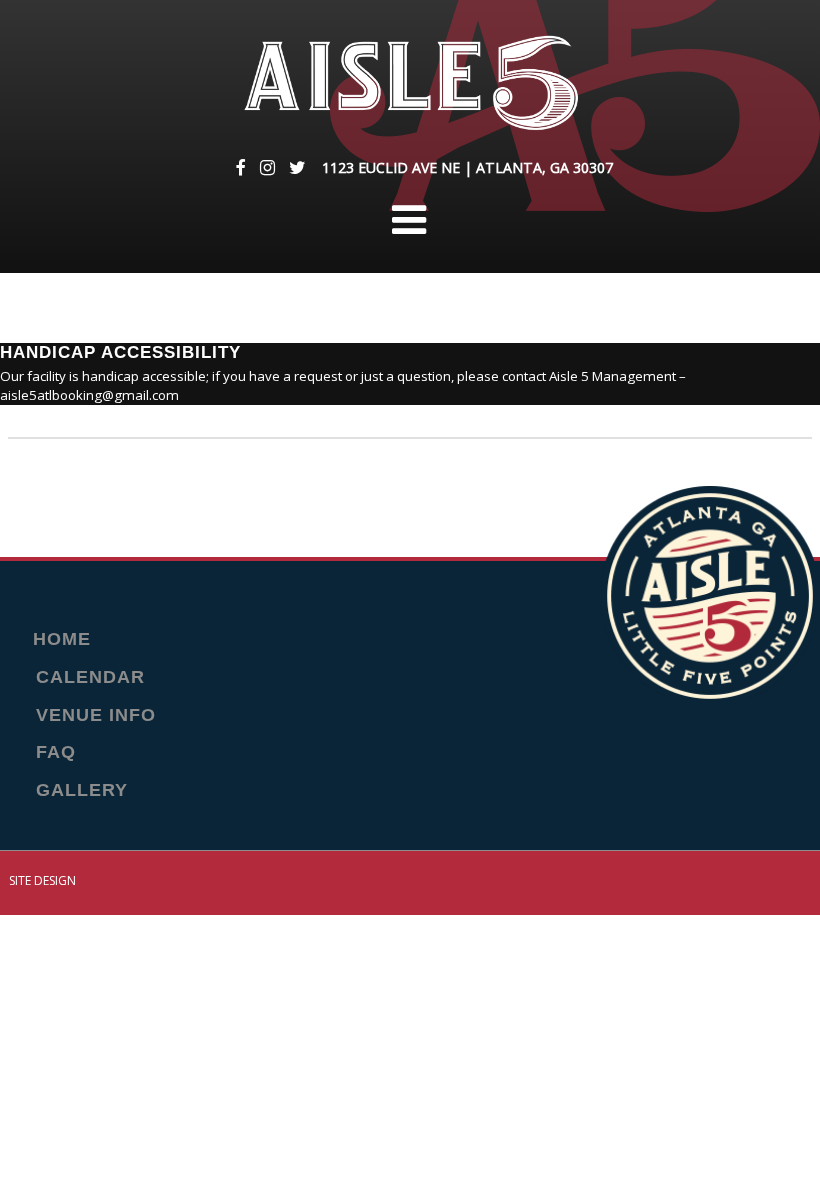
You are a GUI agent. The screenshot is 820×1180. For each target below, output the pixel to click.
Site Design (42, 880)
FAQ (56, 753)
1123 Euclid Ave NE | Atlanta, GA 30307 (467, 167)
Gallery (82, 791)
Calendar (90, 678)
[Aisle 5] (409, 84)
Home (62, 640)
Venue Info (96, 716)
